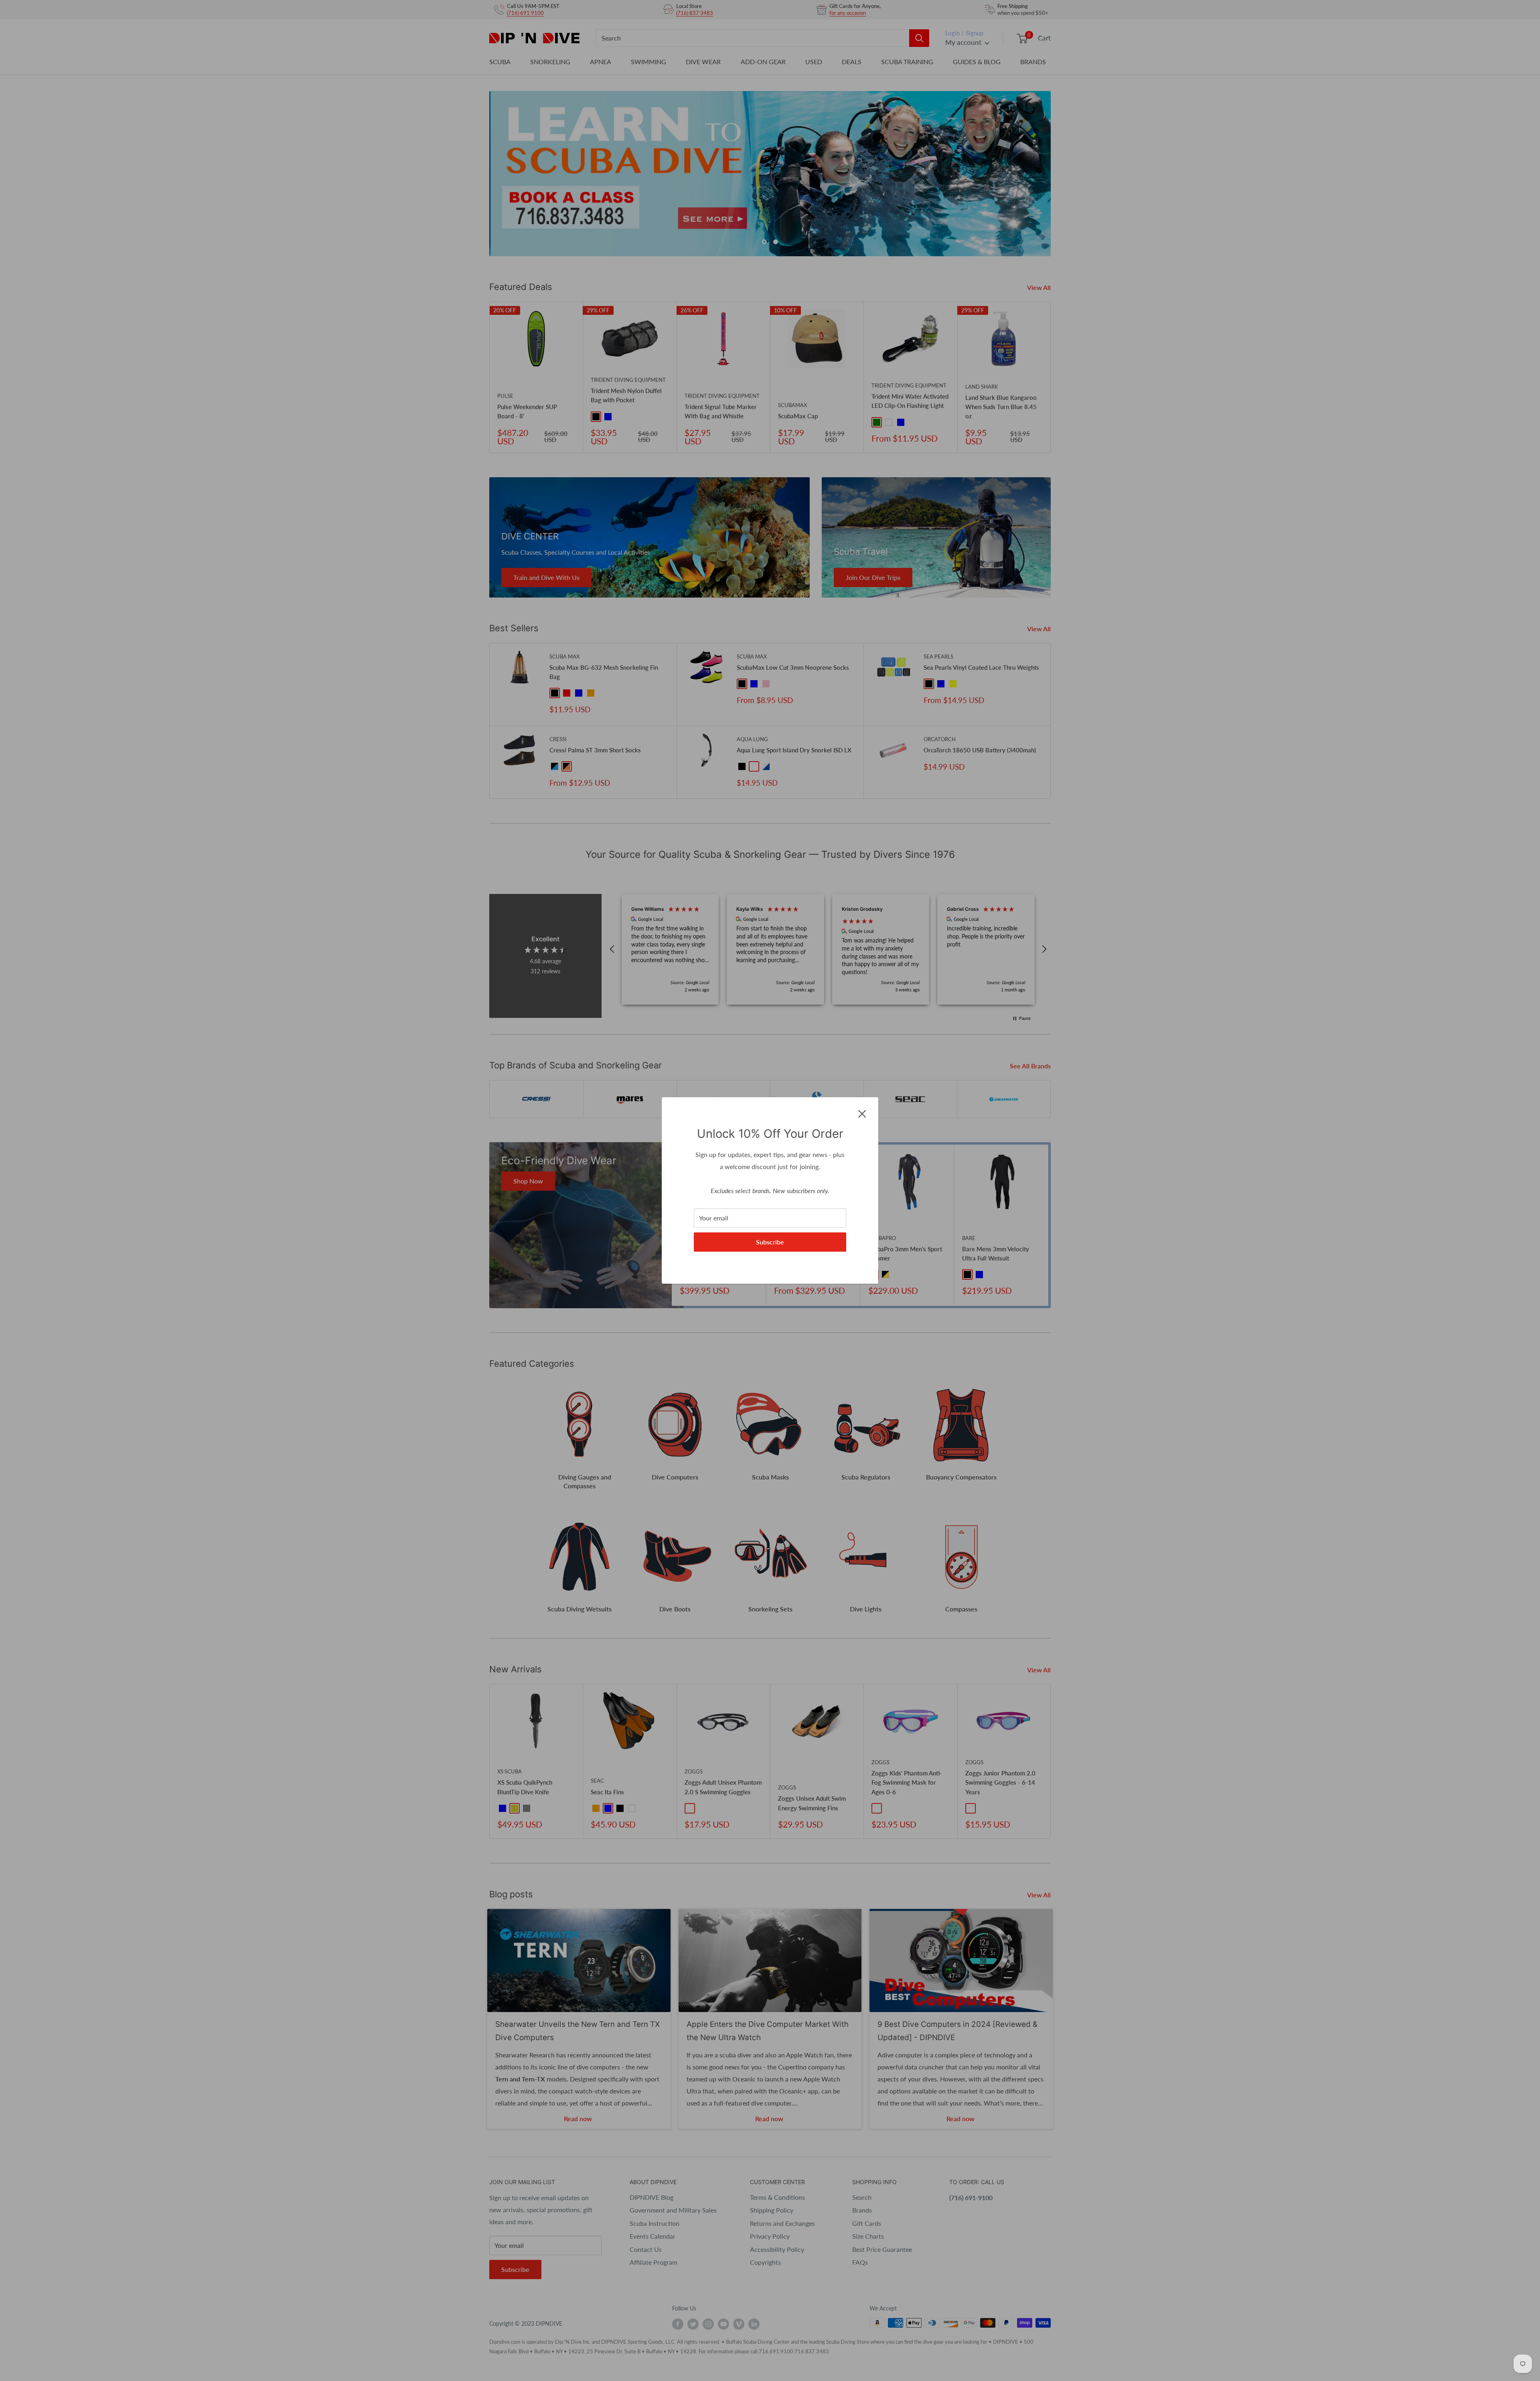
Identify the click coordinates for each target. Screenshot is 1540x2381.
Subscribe (770, 1242)
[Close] (862, 1113)
